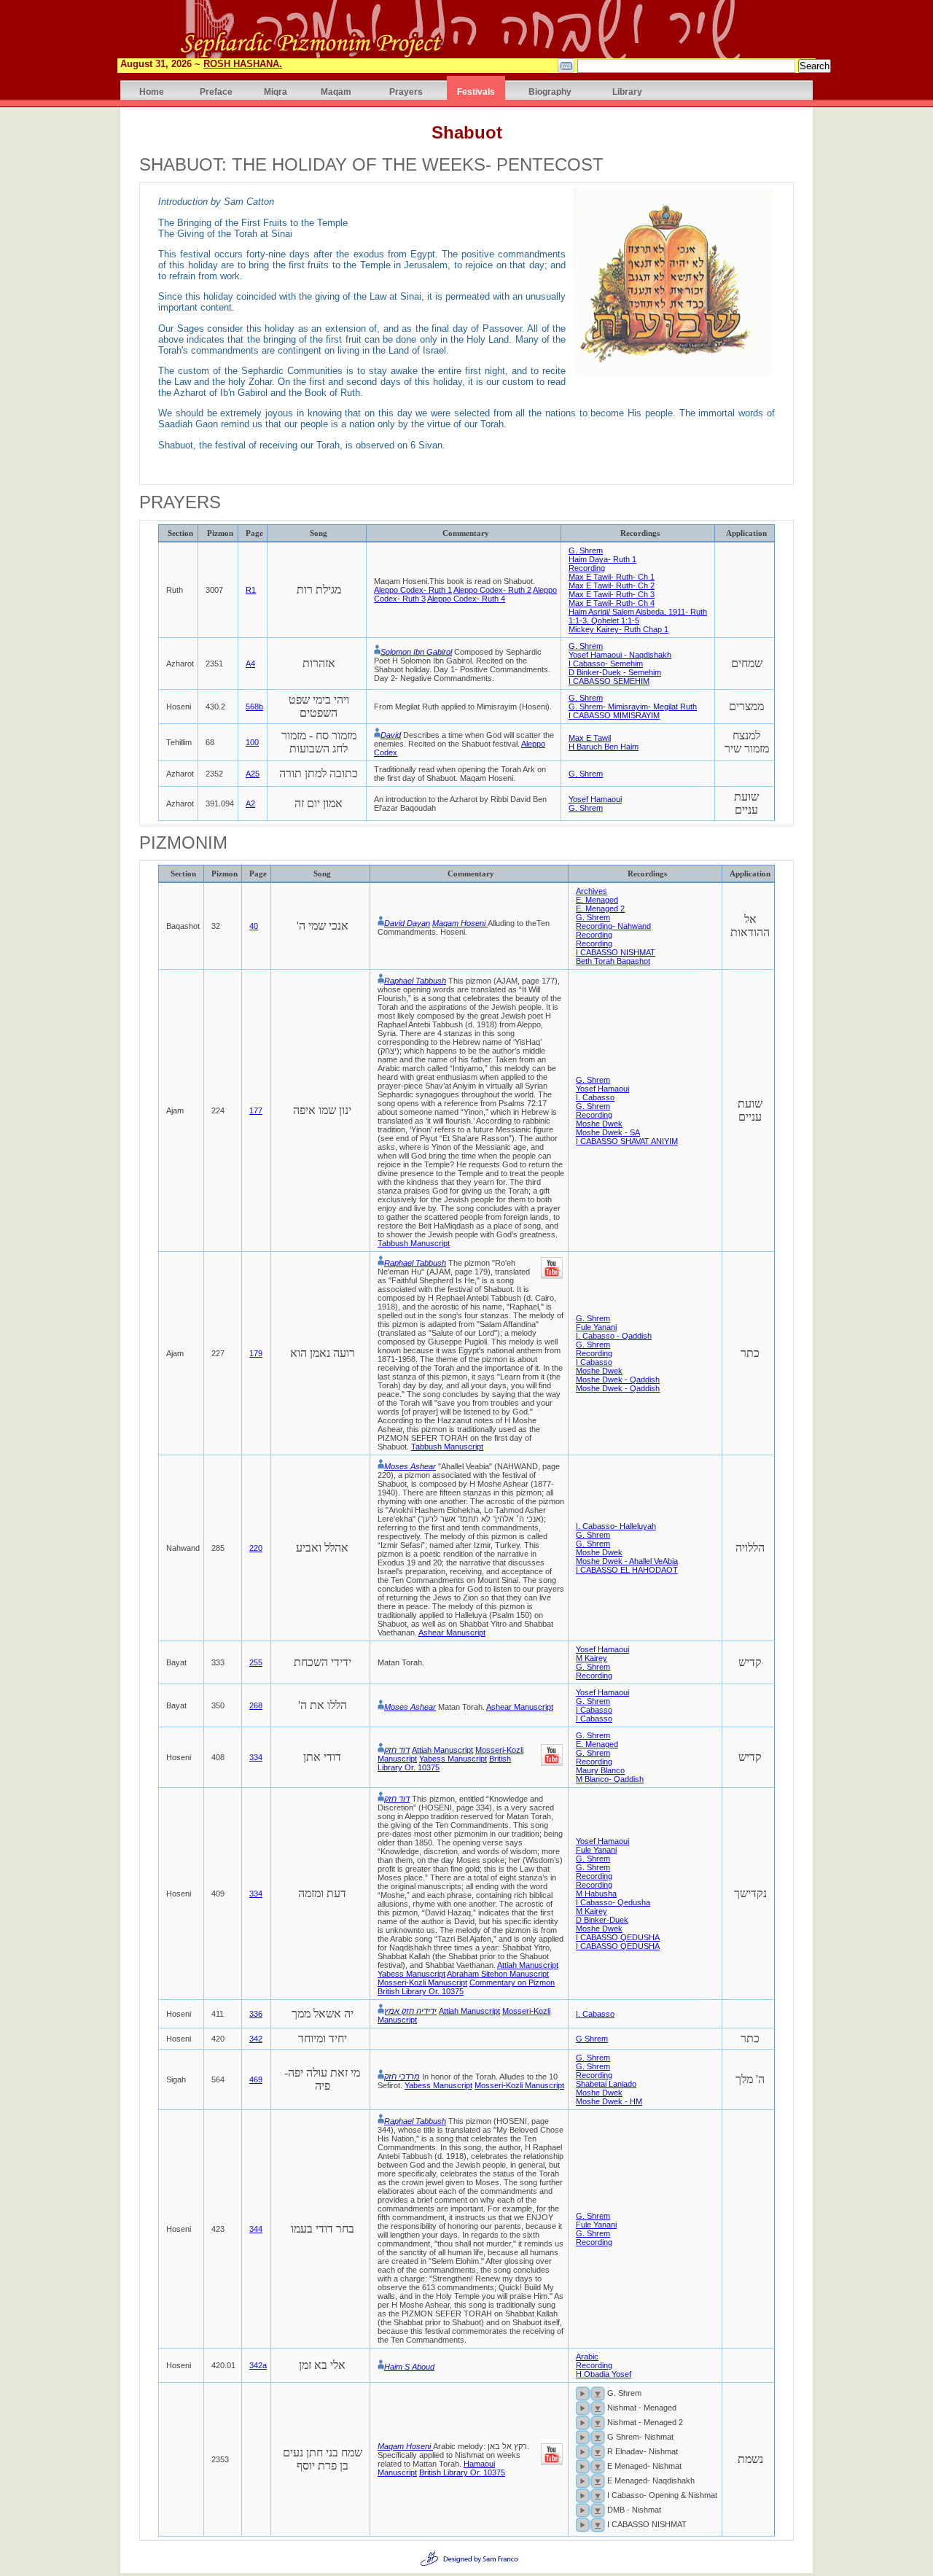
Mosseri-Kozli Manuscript (422, 1982)
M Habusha (596, 1894)
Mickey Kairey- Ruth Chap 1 (618, 629)
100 (252, 742)
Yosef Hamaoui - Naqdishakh (620, 655)
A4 (250, 664)
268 (256, 1705)
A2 (250, 803)
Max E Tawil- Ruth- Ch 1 (612, 577)
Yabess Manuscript (453, 1759)
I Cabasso (594, 1362)
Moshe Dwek (599, 1124)
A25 (253, 774)
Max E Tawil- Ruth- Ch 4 (612, 603)
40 (254, 926)
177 (256, 1110)
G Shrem (592, 2039)
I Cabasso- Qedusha (613, 1902)
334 (256, 1757)
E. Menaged (597, 900)
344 (256, 2229)
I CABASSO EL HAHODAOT (627, 1570)
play (583, 2394)
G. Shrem (586, 550)
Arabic (587, 2357)
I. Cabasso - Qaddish (614, 1336)
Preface (216, 92)
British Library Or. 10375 (421, 1991)
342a (258, 2365)
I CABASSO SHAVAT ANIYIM (627, 1141)
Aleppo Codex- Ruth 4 (466, 599)
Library (627, 92)
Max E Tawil (590, 738)
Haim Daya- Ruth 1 (602, 559)
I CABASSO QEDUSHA (618, 1937)
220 (256, 1548)
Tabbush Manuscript (414, 1243)
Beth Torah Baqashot (613, 961)
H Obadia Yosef (604, 2374)
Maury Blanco (600, 1770)
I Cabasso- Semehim (606, 664)
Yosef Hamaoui (595, 799)
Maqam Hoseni (460, 923)
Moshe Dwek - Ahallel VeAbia (627, 1561)
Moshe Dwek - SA (608, 1132)
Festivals (476, 92)
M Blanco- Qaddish (610, 1779)
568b (254, 707)
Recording (587, 568)
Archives (592, 891)
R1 (251, 590)
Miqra (276, 92)
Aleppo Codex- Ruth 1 (413, 590)
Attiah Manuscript (442, 1750)
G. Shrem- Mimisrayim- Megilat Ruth (633, 707)
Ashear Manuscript (452, 1633)
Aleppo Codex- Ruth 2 (492, 590)
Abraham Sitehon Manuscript (498, 1974)
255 (256, 1662)
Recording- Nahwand (613, 926)
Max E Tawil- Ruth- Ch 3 (612, 594)
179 (256, 1353)
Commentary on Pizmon (512, 1982)
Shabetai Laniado (606, 2084)
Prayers (406, 92)
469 (256, 2079)
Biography (550, 92)
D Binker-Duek (602, 1920)
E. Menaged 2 (600, 908)
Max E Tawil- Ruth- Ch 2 (612, 585)
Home (152, 92)
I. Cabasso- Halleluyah (616, 1526)
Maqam (336, 92)
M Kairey (592, 1658)
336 (256, 2014)
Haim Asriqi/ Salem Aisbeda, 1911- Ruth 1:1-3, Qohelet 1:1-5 (638, 616)
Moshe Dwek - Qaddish (618, 1380)
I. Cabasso (595, 1097)
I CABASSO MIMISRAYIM (614, 715)
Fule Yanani (596, 1327)
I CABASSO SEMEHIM (609, 681)
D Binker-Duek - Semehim (615, 672)
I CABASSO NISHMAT (616, 952)
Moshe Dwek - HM (609, 2101)
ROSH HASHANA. (243, 64)
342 (256, 2039)
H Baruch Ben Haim (604, 747)
